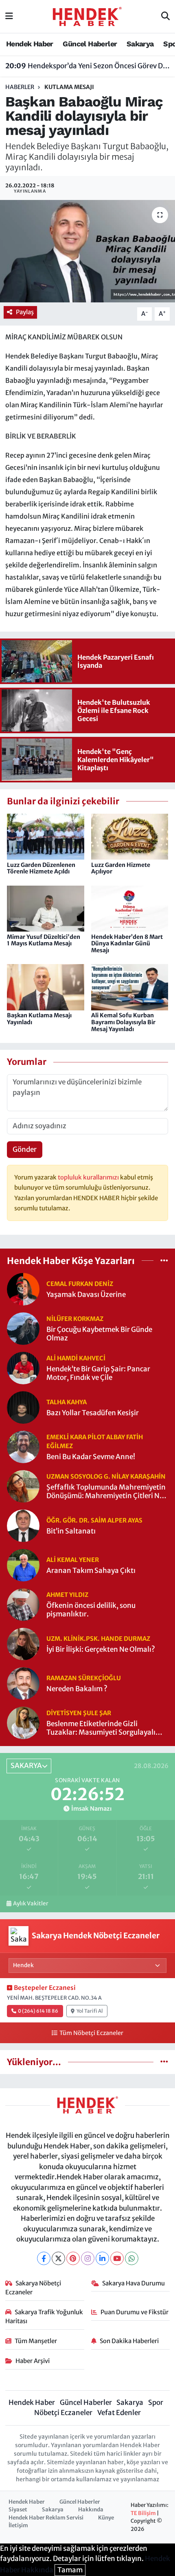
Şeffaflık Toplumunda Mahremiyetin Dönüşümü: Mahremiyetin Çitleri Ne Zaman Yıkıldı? (106, 1492)
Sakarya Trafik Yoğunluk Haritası (44, 2316)
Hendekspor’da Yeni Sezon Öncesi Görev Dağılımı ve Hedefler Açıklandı (88, 66)
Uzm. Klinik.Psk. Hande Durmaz (98, 1639)
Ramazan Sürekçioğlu (84, 1678)
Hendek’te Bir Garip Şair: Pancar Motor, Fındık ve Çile (98, 1373)
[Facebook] (44, 2258)
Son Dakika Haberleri (129, 2341)
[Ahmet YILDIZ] (23, 1604)
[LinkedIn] (102, 2258)
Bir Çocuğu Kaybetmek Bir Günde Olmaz (99, 1334)
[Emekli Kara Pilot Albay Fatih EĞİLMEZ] (23, 1447)
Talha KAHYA (67, 1402)
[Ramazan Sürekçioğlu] (23, 1683)
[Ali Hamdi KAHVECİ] (23, 1368)
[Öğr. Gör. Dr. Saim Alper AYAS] (23, 1525)
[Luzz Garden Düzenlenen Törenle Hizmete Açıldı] (46, 836)
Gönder (25, 1149)
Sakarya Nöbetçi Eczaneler (33, 2288)
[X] (58, 2258)
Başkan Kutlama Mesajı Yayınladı (39, 1019)
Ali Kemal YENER (73, 1560)
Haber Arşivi (33, 2361)
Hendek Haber (30, 44)
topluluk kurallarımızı (89, 1177)
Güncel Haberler (90, 44)
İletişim (18, 2525)
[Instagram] (88, 2258)
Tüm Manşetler (36, 2341)
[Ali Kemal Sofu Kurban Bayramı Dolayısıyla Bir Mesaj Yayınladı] (130, 987)
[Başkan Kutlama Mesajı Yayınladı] (46, 987)
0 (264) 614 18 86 (38, 2011)
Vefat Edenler (119, 2413)
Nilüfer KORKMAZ (75, 1319)
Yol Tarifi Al (90, 2011)
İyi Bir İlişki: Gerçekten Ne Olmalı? (101, 1650)
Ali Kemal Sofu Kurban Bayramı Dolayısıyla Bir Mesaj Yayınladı (123, 1022)
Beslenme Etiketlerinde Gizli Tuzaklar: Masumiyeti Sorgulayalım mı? (104, 1728)
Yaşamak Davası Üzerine (86, 1295)
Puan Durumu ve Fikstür (135, 2312)
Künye (106, 2518)
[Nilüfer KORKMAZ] (23, 1328)
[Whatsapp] (132, 2258)
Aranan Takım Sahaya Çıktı (91, 1571)
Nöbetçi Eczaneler (63, 2413)
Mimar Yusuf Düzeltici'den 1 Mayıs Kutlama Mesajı (44, 940)
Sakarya (140, 44)
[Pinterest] (73, 2258)
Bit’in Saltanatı (71, 1531)
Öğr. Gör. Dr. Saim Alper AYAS (94, 1520)
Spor (156, 2402)
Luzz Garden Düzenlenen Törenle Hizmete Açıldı (41, 868)
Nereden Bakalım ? (77, 1689)
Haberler (20, 87)
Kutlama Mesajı (69, 87)
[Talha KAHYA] (23, 1407)
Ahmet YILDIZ (67, 1595)
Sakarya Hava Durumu (133, 2283)
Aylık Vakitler (31, 1904)
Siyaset (18, 2510)
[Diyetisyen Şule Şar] (23, 1722)
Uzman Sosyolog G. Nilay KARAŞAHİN (106, 1476)
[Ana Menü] (9, 16)
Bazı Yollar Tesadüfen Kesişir (93, 1413)
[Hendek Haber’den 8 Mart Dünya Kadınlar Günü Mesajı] (130, 908)
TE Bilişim (143, 2513)
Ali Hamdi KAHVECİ (76, 1358)
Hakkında (91, 2510)
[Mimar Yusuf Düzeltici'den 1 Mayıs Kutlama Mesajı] (46, 908)
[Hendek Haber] (87, 16)
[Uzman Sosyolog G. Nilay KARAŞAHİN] (23, 1486)
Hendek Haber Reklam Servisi (46, 2518)
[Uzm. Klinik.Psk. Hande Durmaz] (23, 1644)
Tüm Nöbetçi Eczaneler (91, 2033)
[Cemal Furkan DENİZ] (23, 1289)
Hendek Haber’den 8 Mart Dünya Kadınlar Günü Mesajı (127, 944)
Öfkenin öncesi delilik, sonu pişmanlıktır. (91, 1610)
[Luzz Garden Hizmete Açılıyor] (130, 836)
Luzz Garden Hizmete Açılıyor (121, 868)
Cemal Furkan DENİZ (80, 1284)
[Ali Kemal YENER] (23, 1565)
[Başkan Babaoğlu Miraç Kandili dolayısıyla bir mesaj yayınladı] (87, 251)
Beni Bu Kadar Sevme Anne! (91, 1457)
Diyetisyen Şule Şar (79, 1713)
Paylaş (25, 312)
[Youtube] (117, 2258)
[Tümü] (164, 1260)
